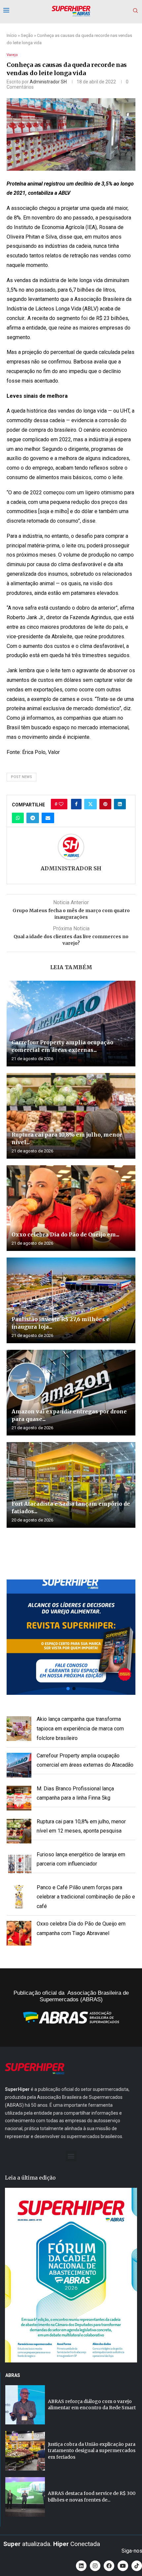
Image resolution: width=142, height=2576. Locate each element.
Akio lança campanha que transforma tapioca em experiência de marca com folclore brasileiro (80, 1729)
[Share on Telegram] (33, 818)
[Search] (135, 11)
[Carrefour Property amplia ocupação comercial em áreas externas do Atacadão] (71, 1024)
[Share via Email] (48, 818)
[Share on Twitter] (90, 804)
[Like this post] (61, 804)
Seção (27, 35)
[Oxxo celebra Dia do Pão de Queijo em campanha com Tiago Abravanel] (71, 1208)
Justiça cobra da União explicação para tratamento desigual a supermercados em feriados (92, 2451)
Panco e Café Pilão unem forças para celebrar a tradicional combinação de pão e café (86, 1897)
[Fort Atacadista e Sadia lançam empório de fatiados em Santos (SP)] (71, 1485)
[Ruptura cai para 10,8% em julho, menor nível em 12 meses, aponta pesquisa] (71, 1116)
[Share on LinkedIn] (120, 804)
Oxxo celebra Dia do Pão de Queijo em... (65, 1234)
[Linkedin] (81, 2566)
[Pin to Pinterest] (105, 804)
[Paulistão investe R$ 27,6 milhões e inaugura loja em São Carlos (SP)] (71, 1300)
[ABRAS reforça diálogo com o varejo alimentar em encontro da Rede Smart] (25, 2405)
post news (21, 777)
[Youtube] (123, 2566)
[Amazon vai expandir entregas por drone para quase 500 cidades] (71, 1393)
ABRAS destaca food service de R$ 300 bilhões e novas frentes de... (92, 2497)
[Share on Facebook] (76, 804)
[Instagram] (95, 2566)
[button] (71, 1637)
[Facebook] (109, 2566)
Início (12, 35)
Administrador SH (48, 82)
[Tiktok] (137, 2566)
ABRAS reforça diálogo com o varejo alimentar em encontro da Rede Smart (92, 2405)
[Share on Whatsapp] (18, 818)
